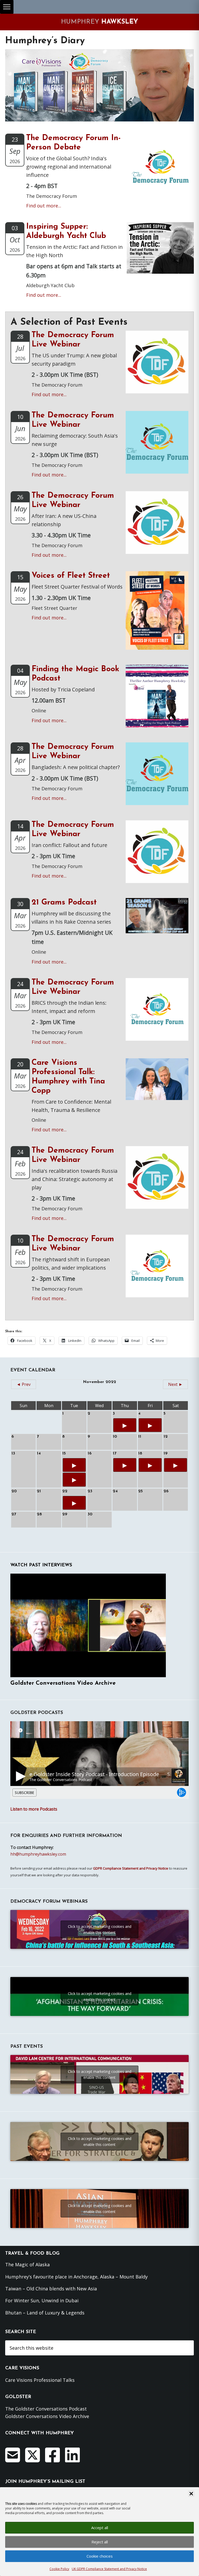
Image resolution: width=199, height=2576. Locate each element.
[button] (191, 2494)
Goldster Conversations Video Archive (63, 1683)
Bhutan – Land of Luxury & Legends (45, 2313)
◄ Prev (24, 1384)
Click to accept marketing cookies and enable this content (100, 1929)
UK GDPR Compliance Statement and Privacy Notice (109, 2569)
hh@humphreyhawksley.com (38, 1854)
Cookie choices (100, 2556)
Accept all (100, 2528)
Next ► (175, 1384)
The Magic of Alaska (27, 2264)
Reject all (100, 2542)
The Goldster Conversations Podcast (46, 2409)
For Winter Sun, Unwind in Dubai (42, 2300)
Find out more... (44, 206)
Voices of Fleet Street (71, 576)
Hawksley (99, 22)
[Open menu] (7, 7)
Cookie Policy (59, 2569)
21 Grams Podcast (64, 903)
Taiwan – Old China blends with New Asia (51, 2289)
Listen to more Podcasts (34, 1809)
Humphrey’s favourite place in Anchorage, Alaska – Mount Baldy (76, 2277)
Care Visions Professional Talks (40, 2380)
